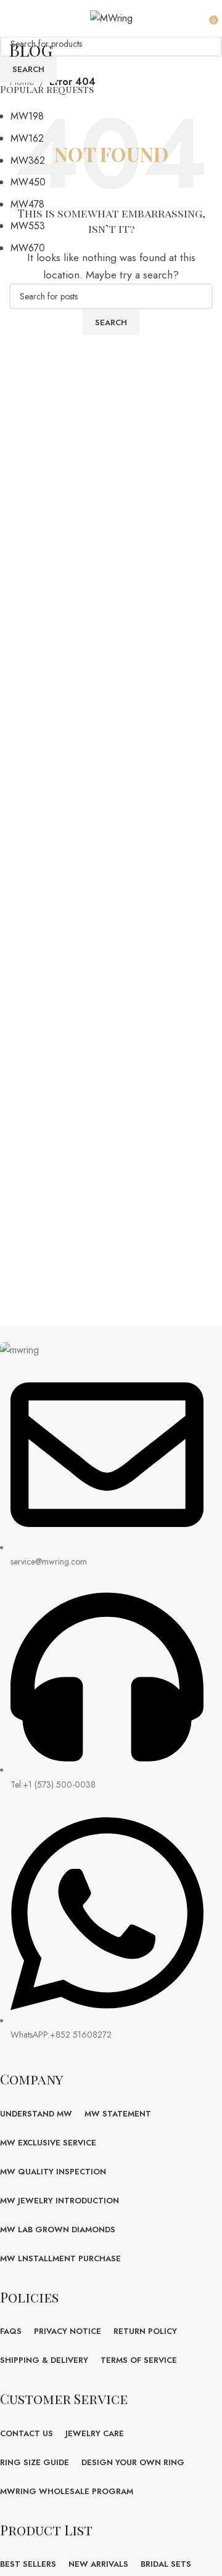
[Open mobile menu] (16, 18)
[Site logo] (111, 18)
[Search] (200, 18)
